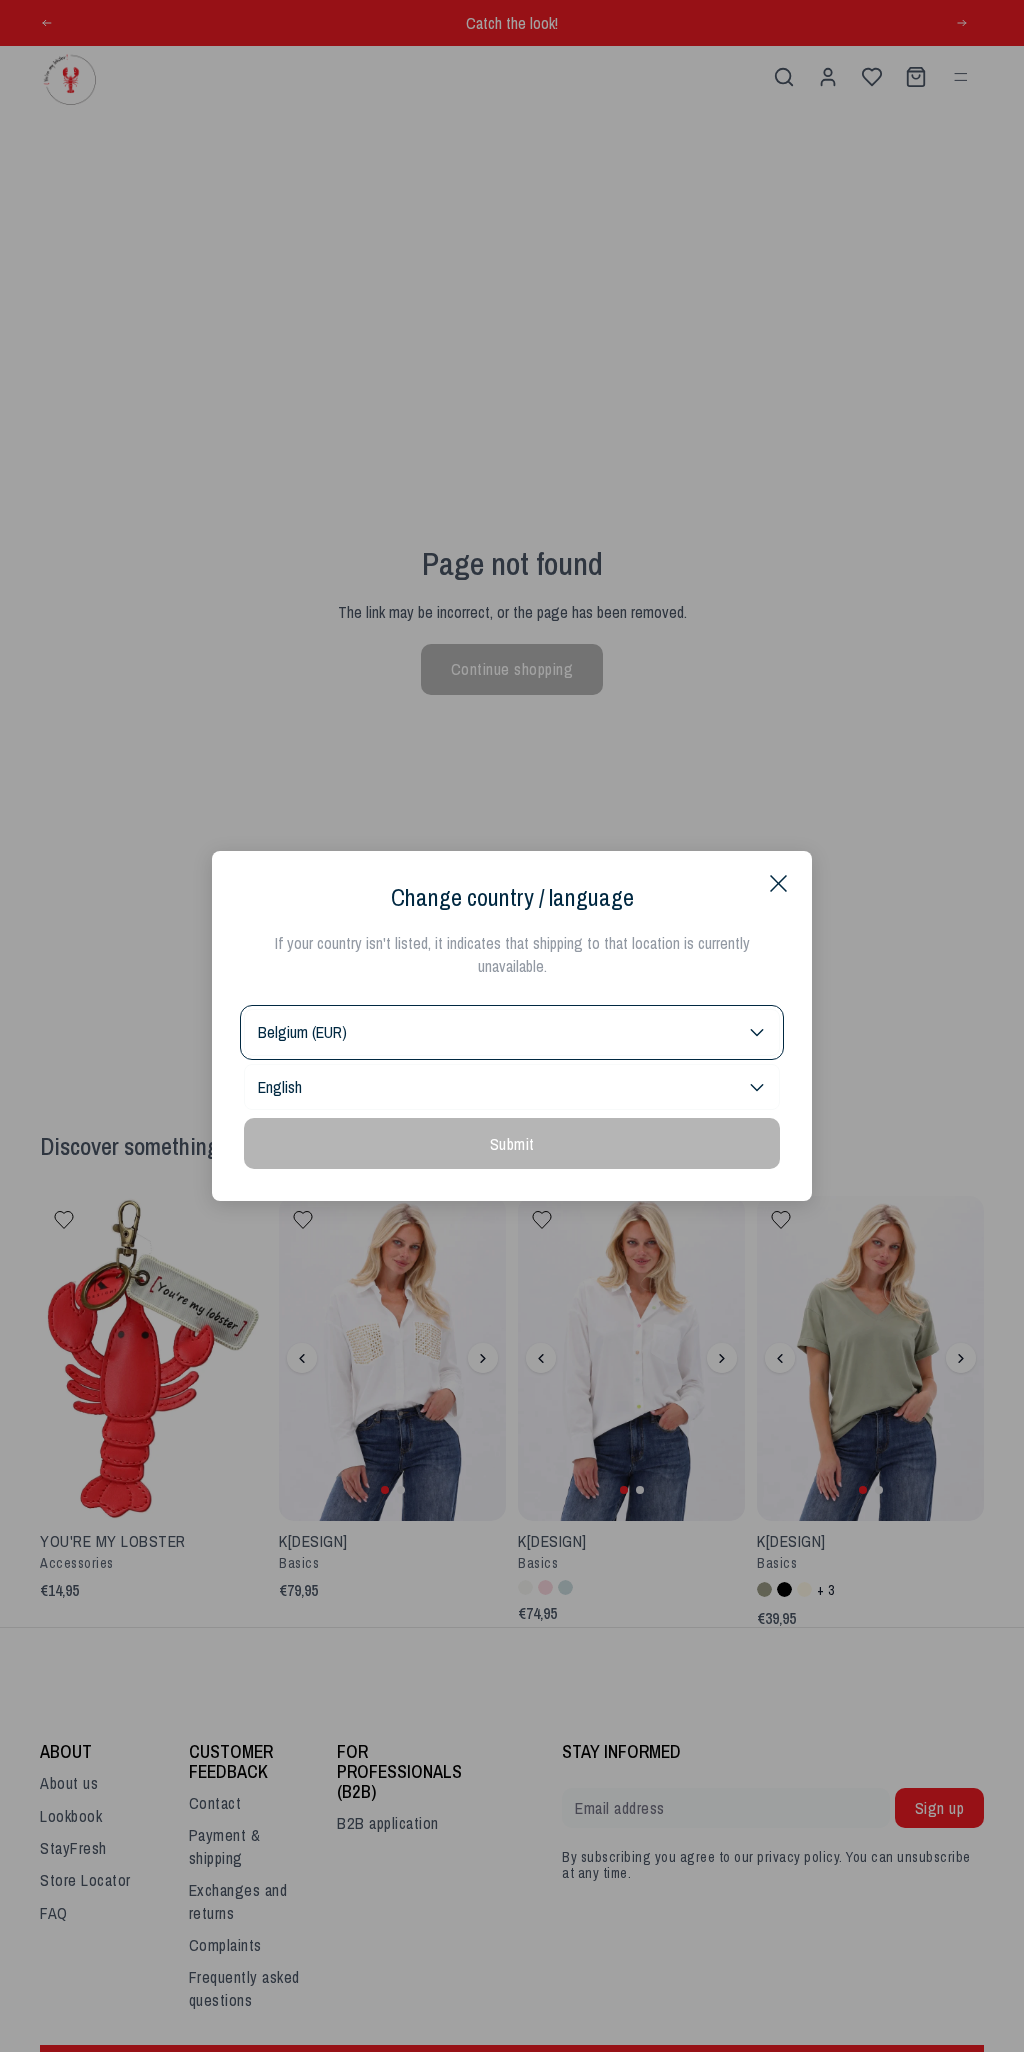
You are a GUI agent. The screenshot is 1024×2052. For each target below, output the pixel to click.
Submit (512, 1144)
